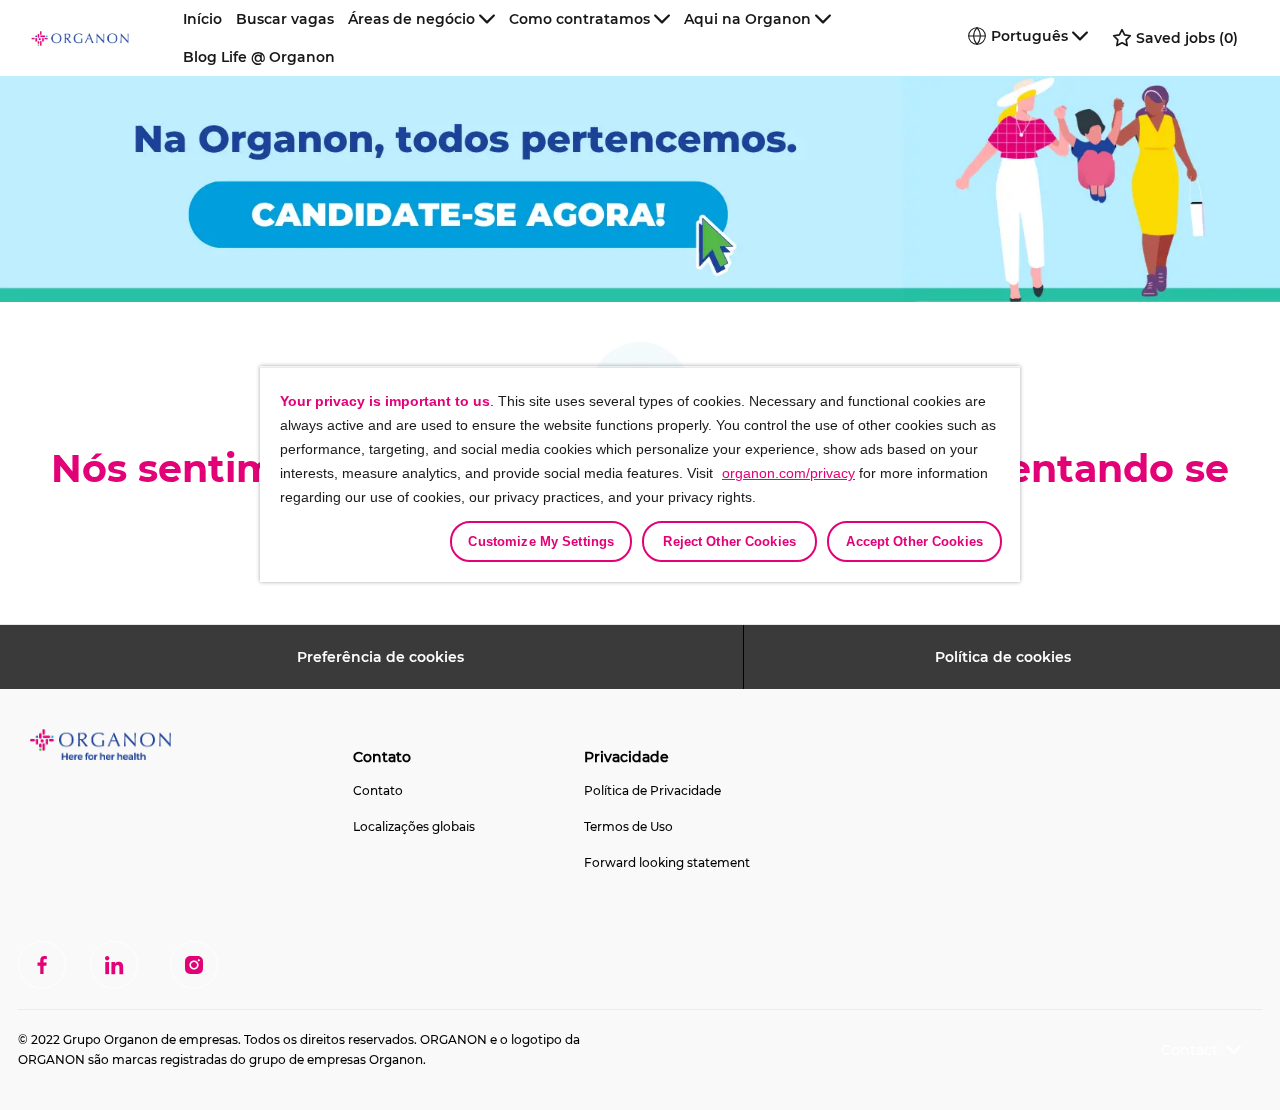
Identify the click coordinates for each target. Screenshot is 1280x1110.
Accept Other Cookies (914, 541)
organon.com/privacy (788, 473)
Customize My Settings (541, 541)
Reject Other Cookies (729, 541)
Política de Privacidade (652, 790)
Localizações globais (414, 826)
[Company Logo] (103, 38)
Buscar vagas (285, 19)
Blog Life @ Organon (259, 57)
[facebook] (42, 965)
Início (202, 19)
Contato (378, 790)
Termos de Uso (628, 826)
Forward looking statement (667, 862)
